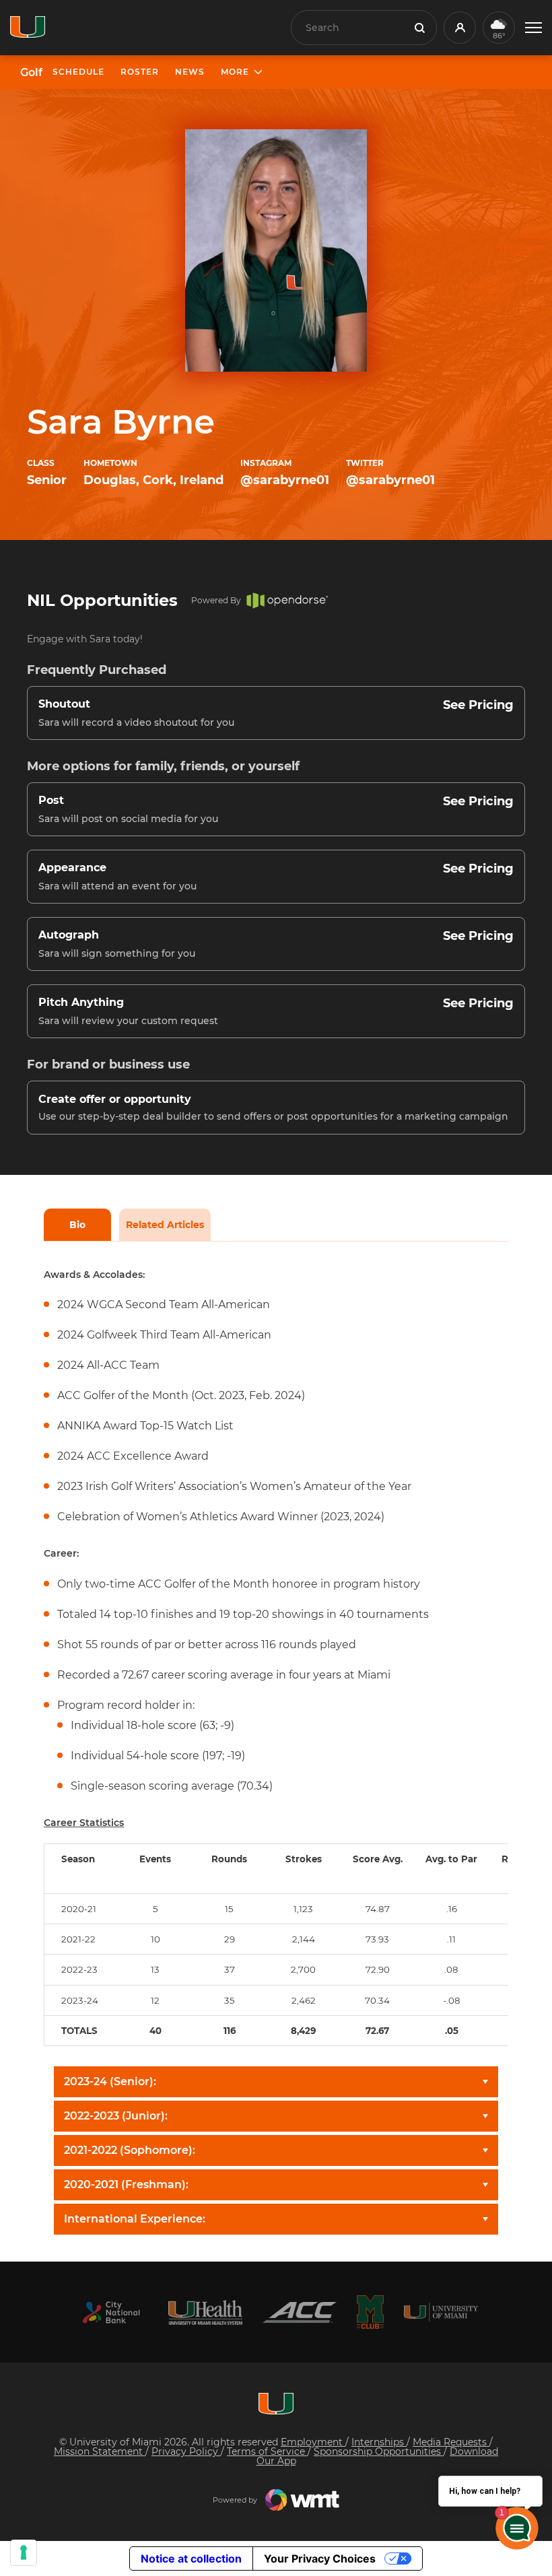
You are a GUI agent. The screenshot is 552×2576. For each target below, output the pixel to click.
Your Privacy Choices (320, 2558)
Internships (379, 2442)
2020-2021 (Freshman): (126, 2184)
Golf (31, 73)
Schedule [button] (78, 72)
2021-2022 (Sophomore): (130, 2150)
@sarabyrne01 (285, 480)
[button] (533, 28)
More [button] (235, 72)
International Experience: (135, 2219)
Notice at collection (191, 2558)
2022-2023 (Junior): (116, 2116)
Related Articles (165, 1225)
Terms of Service (267, 2451)
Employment (313, 2442)
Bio (77, 1225)
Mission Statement (100, 2451)
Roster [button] (140, 72)
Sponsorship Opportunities (379, 2451)
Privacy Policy (186, 2451)
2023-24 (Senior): (110, 2081)
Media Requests (451, 2442)
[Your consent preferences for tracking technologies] (24, 2552)
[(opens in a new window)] (111, 2312)
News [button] (190, 72)
